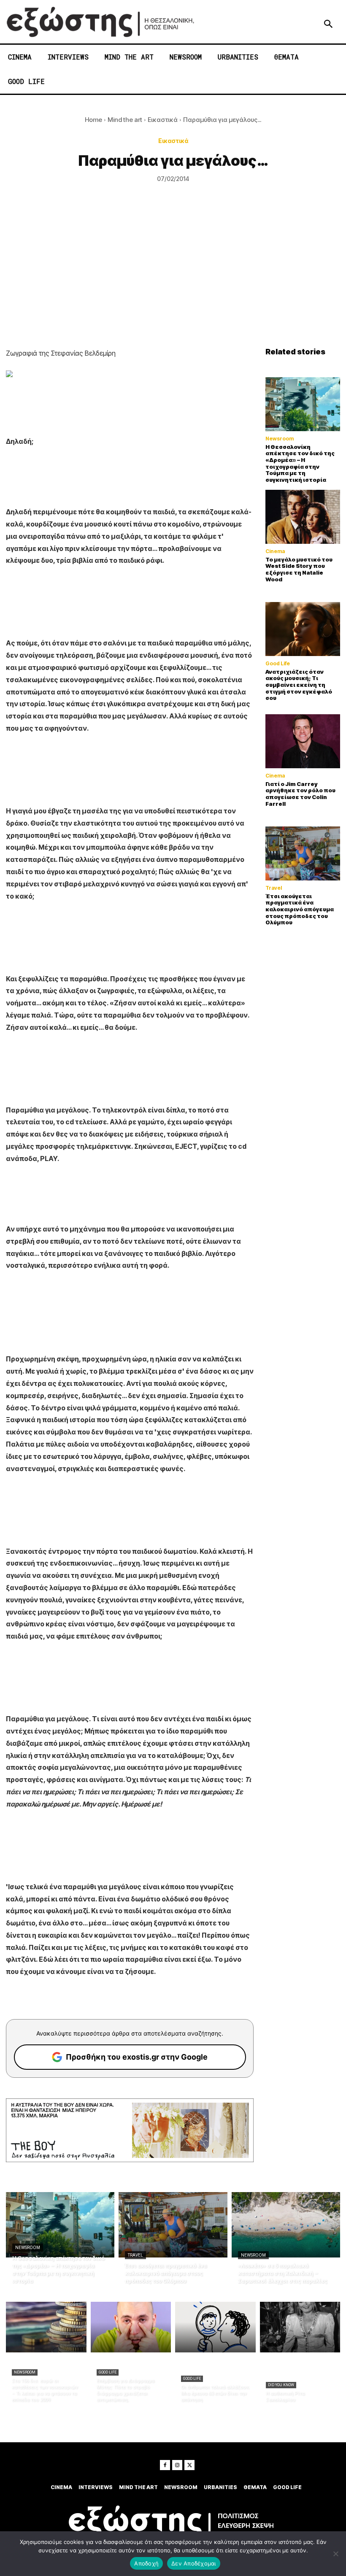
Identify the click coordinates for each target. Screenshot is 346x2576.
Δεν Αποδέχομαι (194, 2563)
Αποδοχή (146, 2563)
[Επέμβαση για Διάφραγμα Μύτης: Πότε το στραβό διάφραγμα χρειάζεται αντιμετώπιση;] (131, 2327)
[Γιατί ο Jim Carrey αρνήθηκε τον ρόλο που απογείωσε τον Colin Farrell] (303, 741)
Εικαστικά (163, 120)
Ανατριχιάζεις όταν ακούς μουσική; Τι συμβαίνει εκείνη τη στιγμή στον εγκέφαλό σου (299, 685)
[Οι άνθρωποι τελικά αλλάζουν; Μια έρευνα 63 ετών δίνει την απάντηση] (215, 2327)
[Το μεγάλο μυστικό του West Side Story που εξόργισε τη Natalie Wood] (303, 517)
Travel (274, 888)
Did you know (281, 2385)
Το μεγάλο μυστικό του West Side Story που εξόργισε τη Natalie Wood (299, 569)
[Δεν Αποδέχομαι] (335, 2554)
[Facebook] (165, 2465)
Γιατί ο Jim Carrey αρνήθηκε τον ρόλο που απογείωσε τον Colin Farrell (300, 794)
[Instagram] (177, 2465)
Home (93, 120)
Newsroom (280, 439)
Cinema (275, 551)
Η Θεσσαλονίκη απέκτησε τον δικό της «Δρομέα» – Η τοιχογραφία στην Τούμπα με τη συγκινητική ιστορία (300, 463)
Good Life (278, 664)
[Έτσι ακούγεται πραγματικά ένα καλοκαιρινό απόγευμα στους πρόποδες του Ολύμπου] (303, 853)
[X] (189, 2465)
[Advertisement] (173, 284)
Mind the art (125, 120)
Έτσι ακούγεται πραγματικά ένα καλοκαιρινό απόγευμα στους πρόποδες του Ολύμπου (300, 909)
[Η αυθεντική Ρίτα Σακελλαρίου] (300, 2327)
